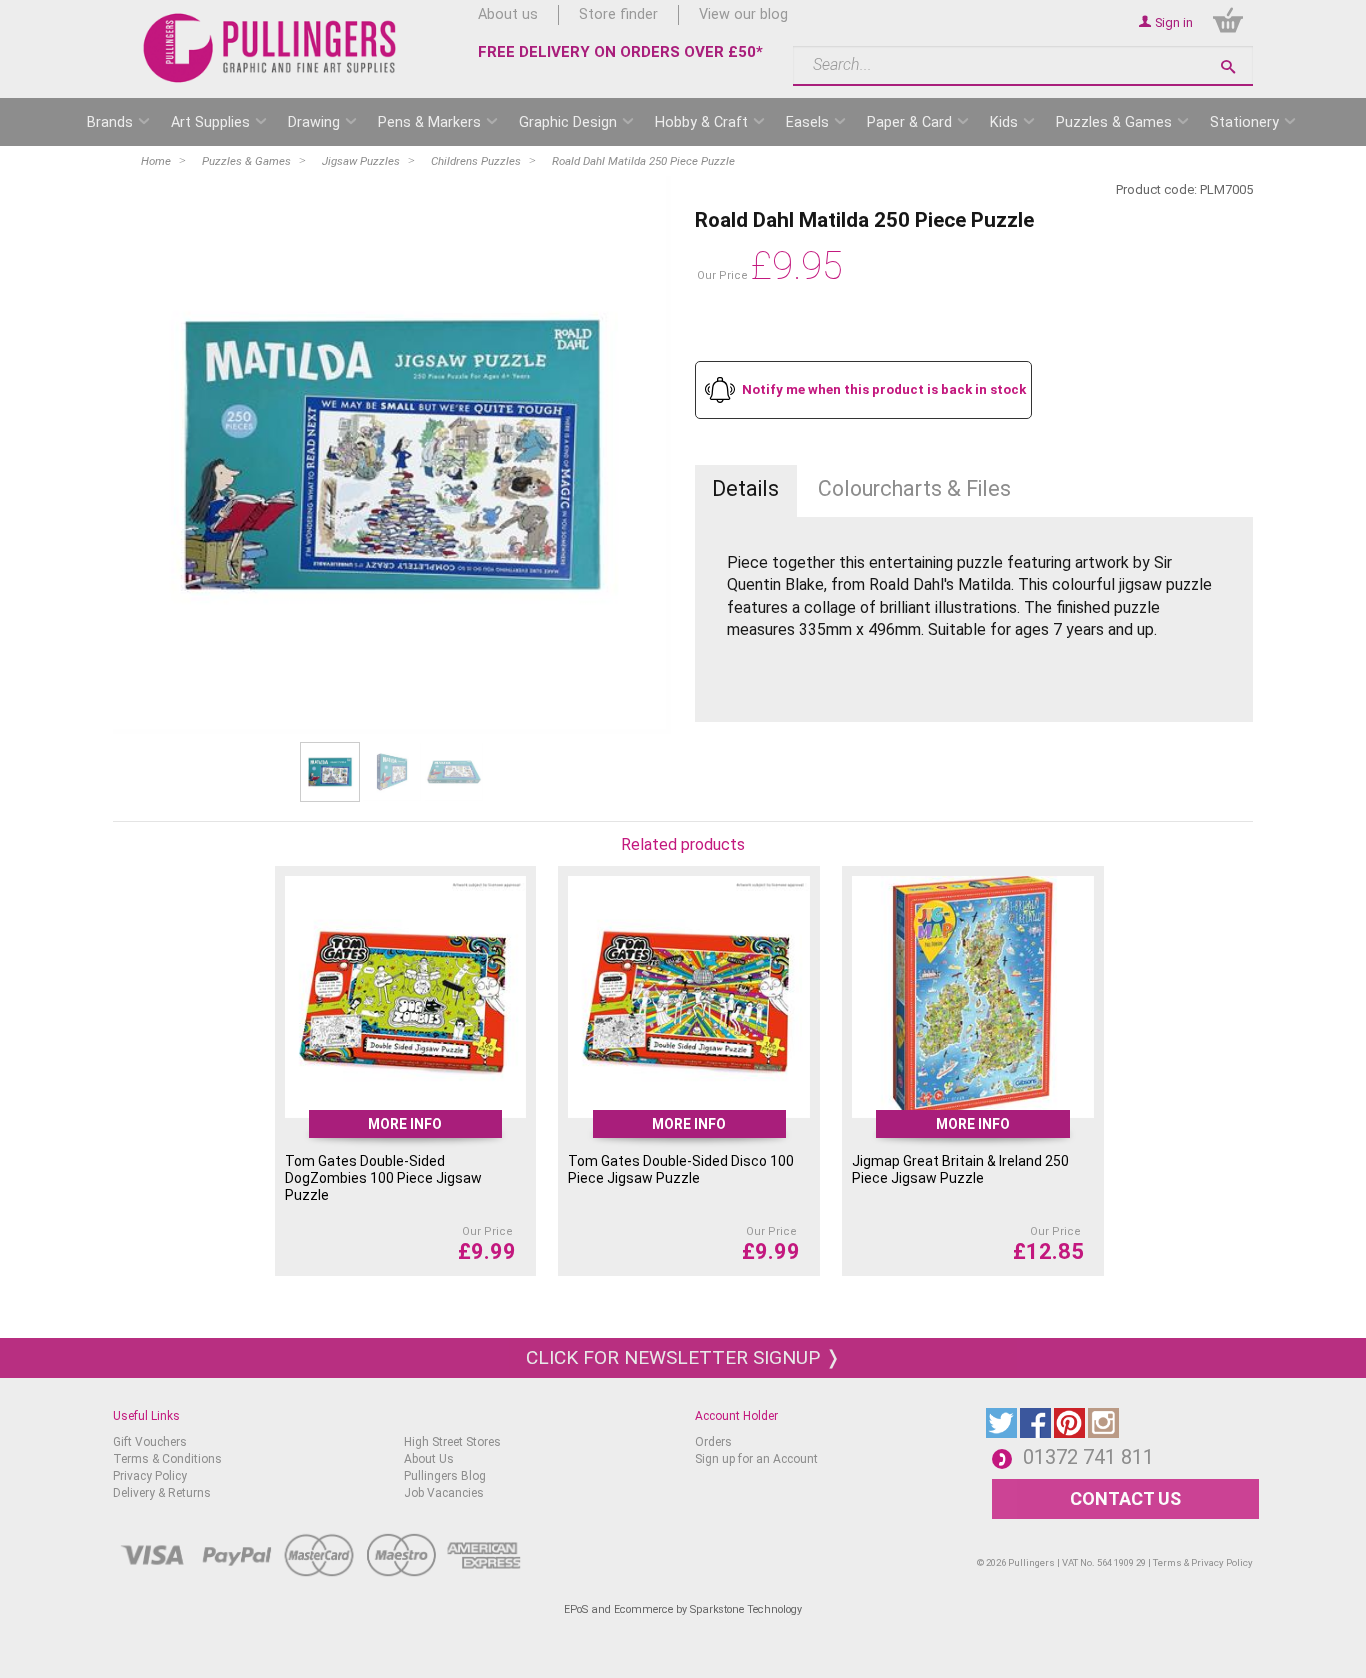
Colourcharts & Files (914, 488)
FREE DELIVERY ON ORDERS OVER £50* (620, 52)
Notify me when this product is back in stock (884, 389)
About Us (429, 1459)
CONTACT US (1125, 1498)
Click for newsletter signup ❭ (683, 1357)
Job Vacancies (444, 1493)
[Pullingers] (270, 48)
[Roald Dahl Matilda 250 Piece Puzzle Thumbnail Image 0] (330, 771)
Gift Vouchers (150, 1442)
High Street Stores (452, 1442)
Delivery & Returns (162, 1493)
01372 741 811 (1088, 1457)
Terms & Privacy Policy (1203, 1562)
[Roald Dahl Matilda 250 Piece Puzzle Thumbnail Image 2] (454, 771)
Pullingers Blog (445, 1476)
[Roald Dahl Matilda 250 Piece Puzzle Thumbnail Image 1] (392, 771)
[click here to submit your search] (1228, 66)
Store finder (618, 14)
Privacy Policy (150, 1476)
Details (745, 488)
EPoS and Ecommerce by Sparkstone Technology (683, 1609)
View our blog (743, 14)
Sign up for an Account (756, 1459)
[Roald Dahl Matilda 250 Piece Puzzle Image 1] (392, 455)
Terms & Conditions (167, 1459)
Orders (713, 1442)
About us (508, 14)
